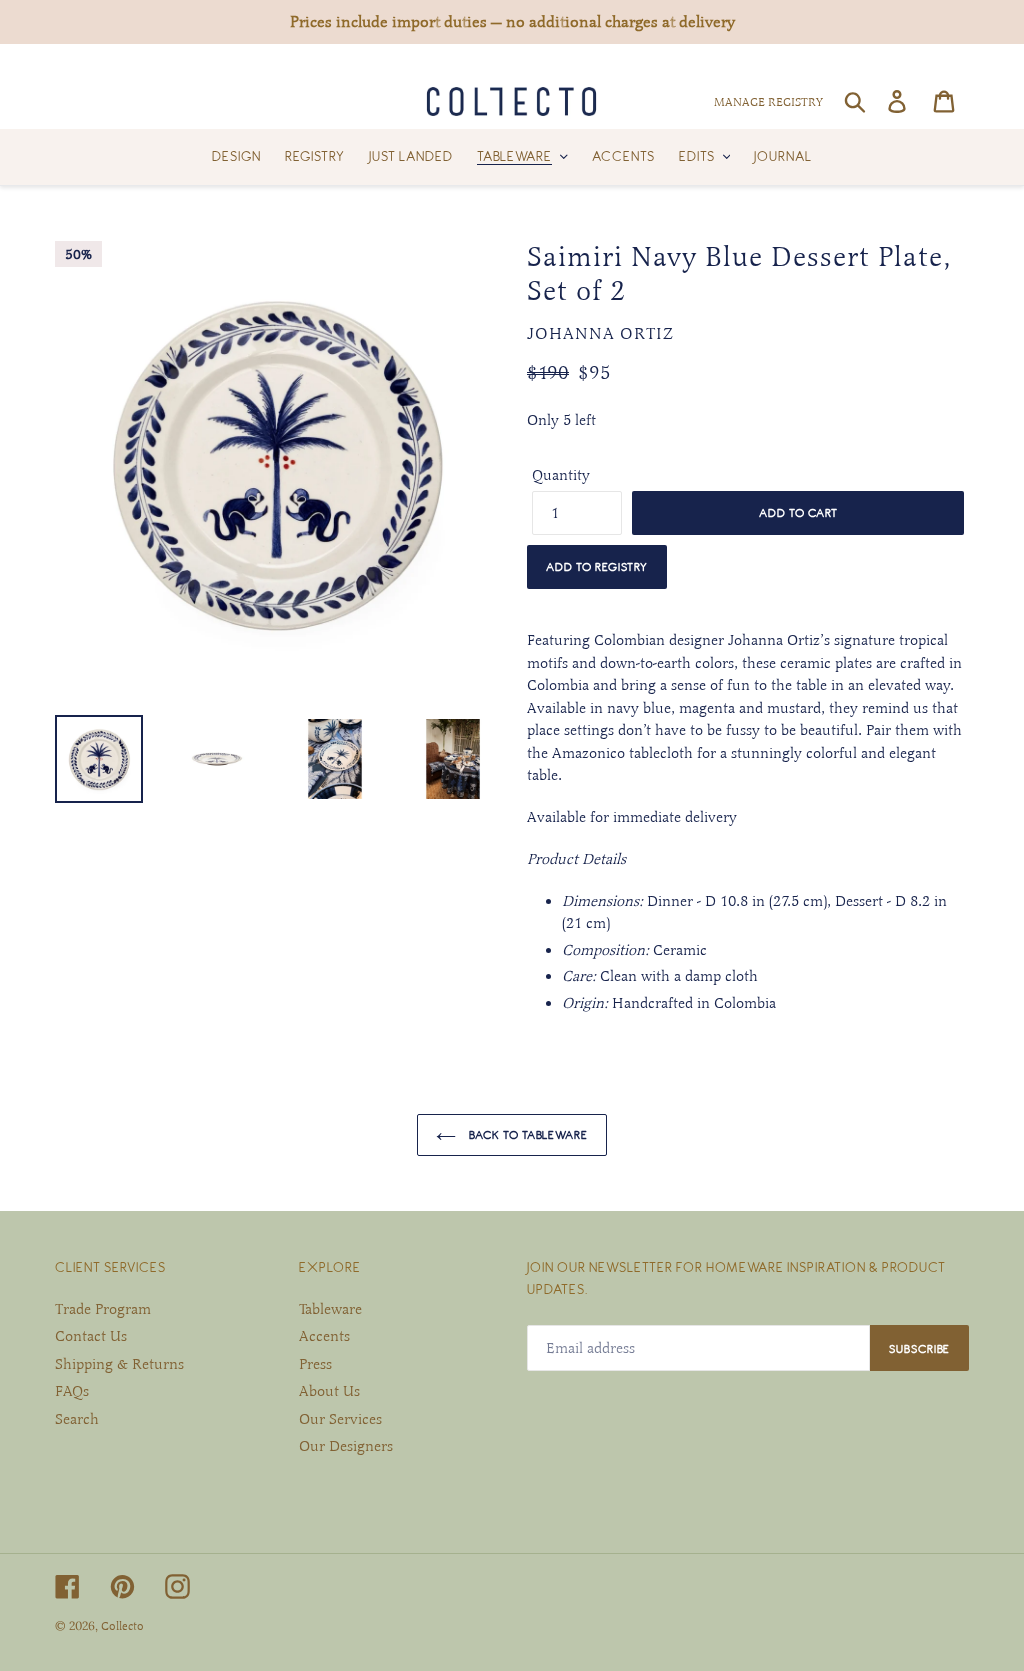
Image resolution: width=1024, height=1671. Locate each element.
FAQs (72, 1391)
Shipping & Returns (119, 1364)
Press (315, 1364)
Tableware (330, 1309)
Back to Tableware (527, 1134)
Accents (324, 1336)
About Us (329, 1391)
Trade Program (103, 1309)
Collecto (122, 1626)
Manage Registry (768, 102)
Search (77, 1419)
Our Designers (346, 1446)
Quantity (561, 475)
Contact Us (91, 1336)
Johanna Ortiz (600, 334)
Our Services (340, 1419)
